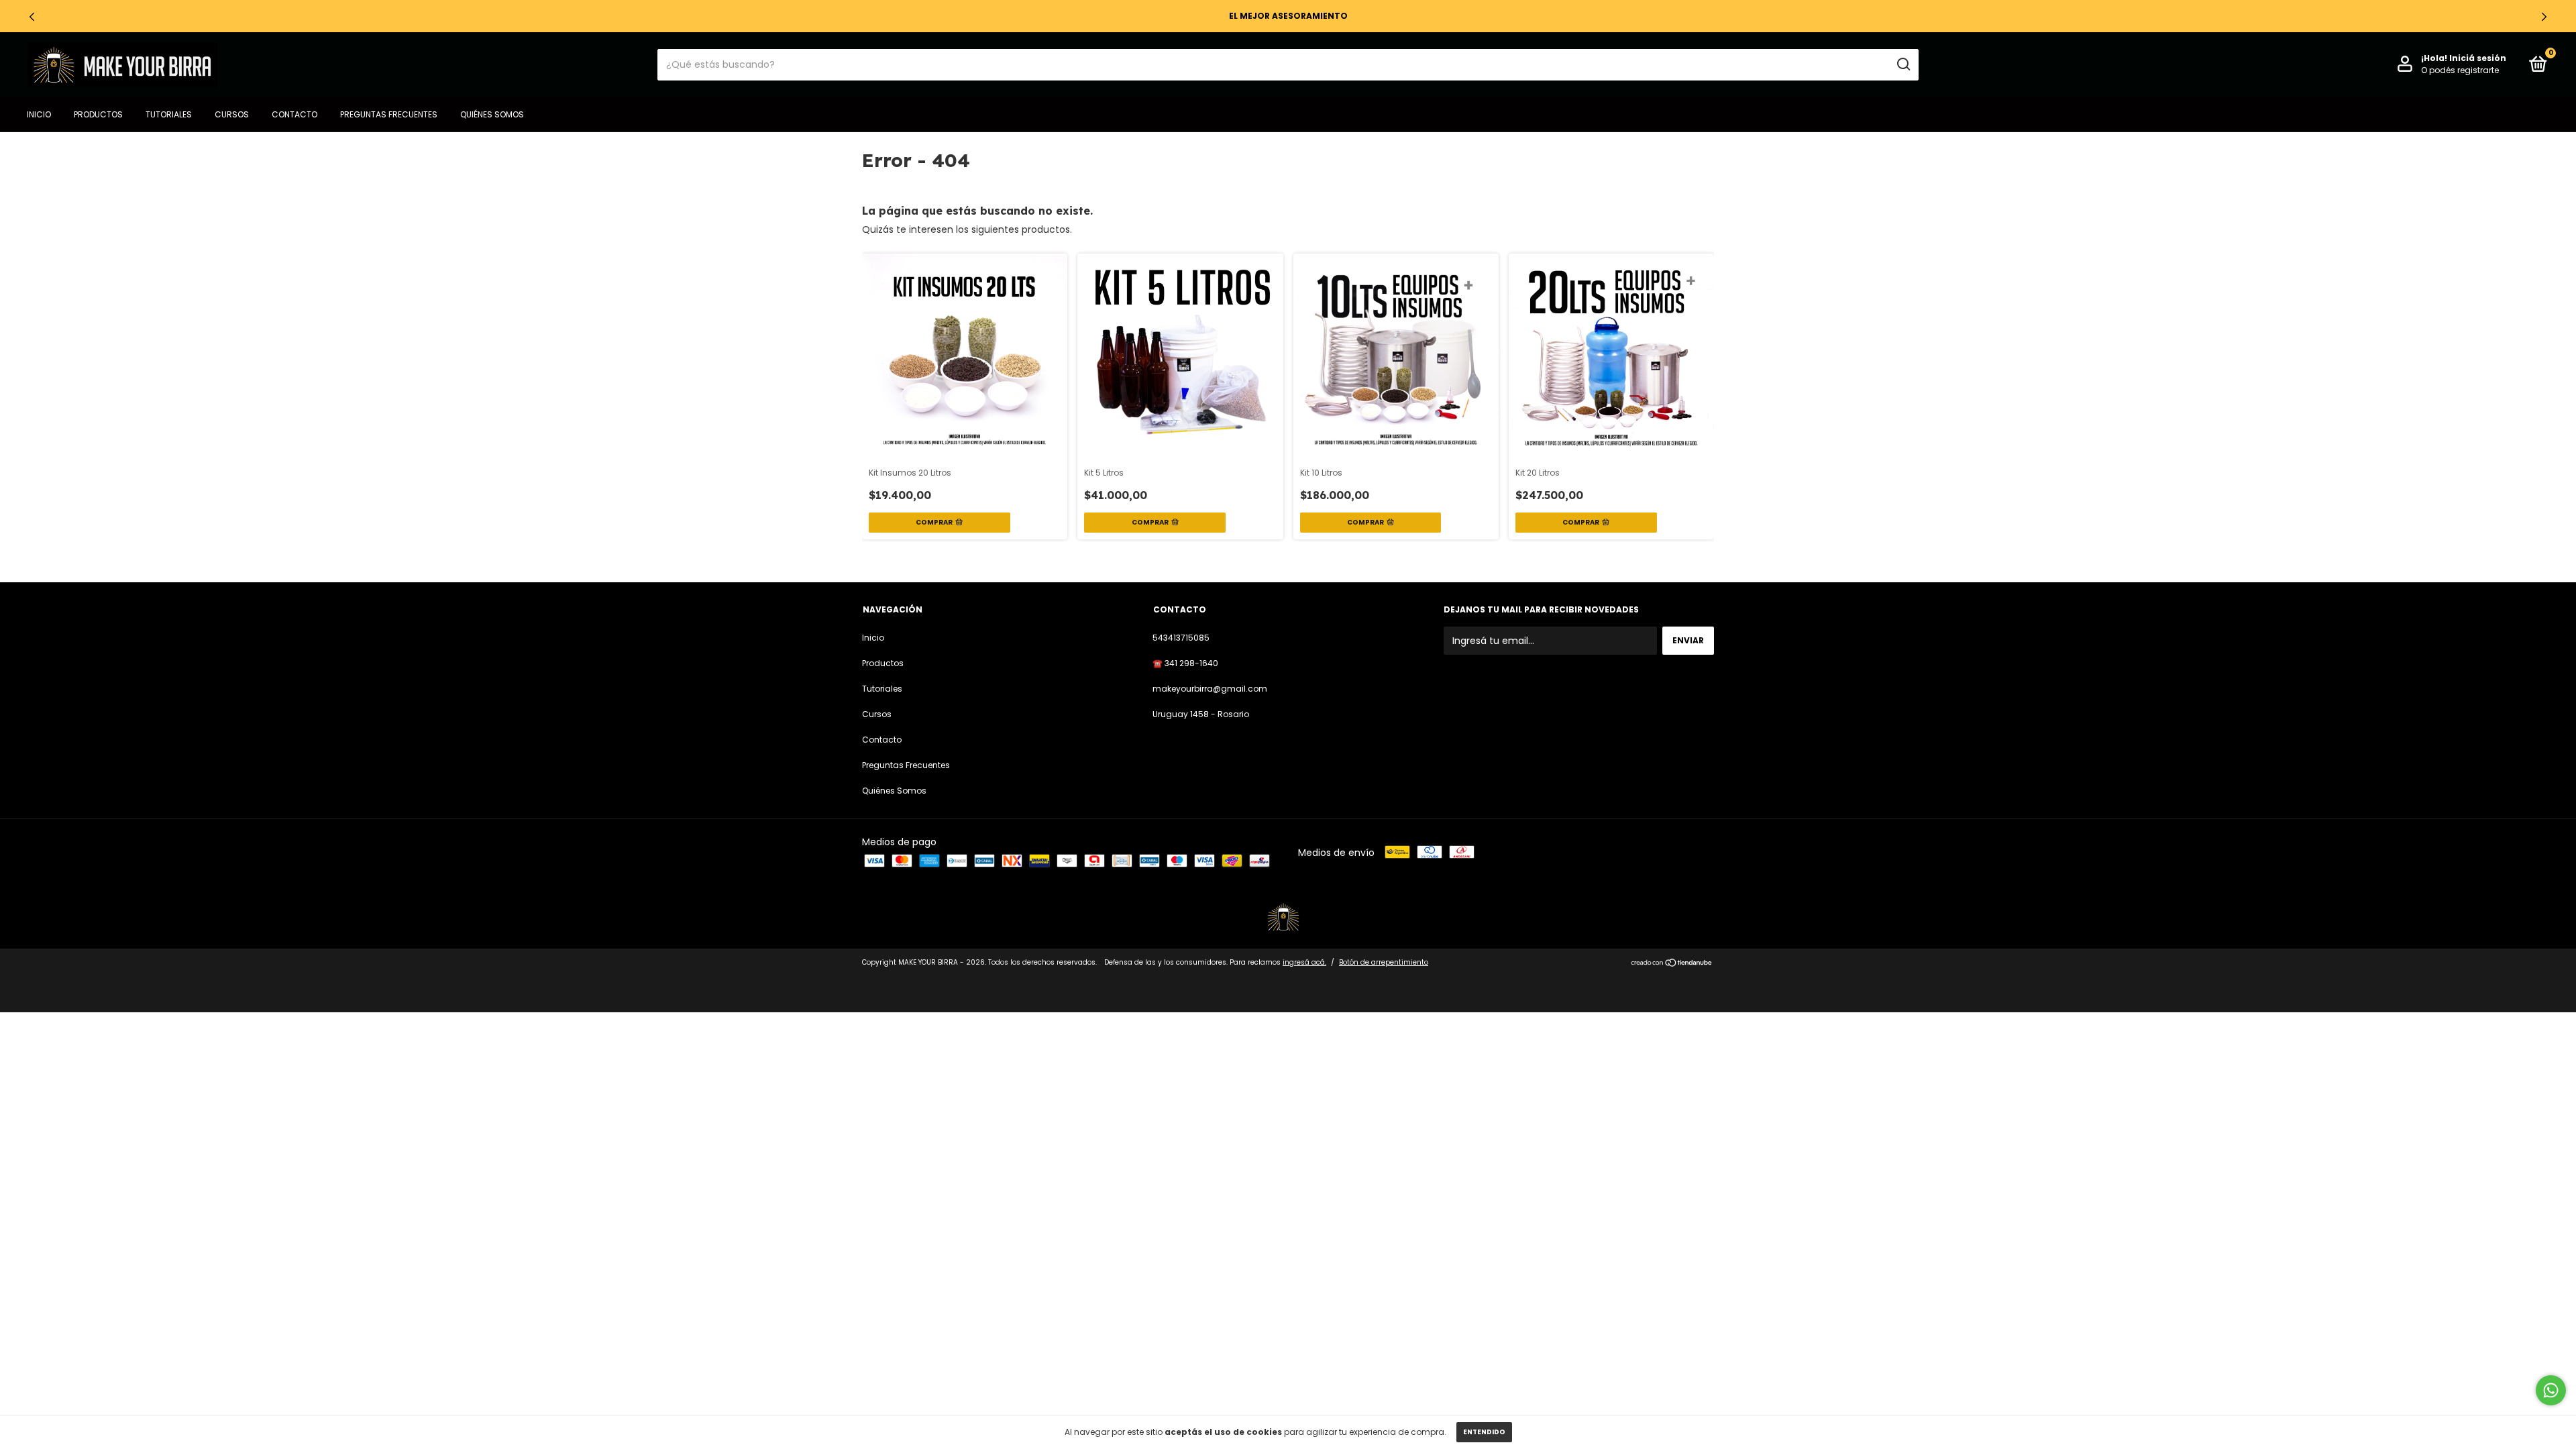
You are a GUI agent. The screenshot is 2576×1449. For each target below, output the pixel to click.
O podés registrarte (2460, 70)
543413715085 (1181, 638)
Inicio (39, 114)
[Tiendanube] (1672, 964)
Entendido (1484, 1432)
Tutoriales (169, 114)
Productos (98, 114)
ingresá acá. (1304, 962)
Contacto (294, 114)
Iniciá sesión (2478, 58)
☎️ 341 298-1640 (1185, 663)
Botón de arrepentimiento (1384, 962)
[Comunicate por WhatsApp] (2551, 1390)
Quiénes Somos (492, 114)
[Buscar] (1903, 64)
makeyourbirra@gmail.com (1210, 689)
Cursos (232, 114)
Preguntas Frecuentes (389, 114)
